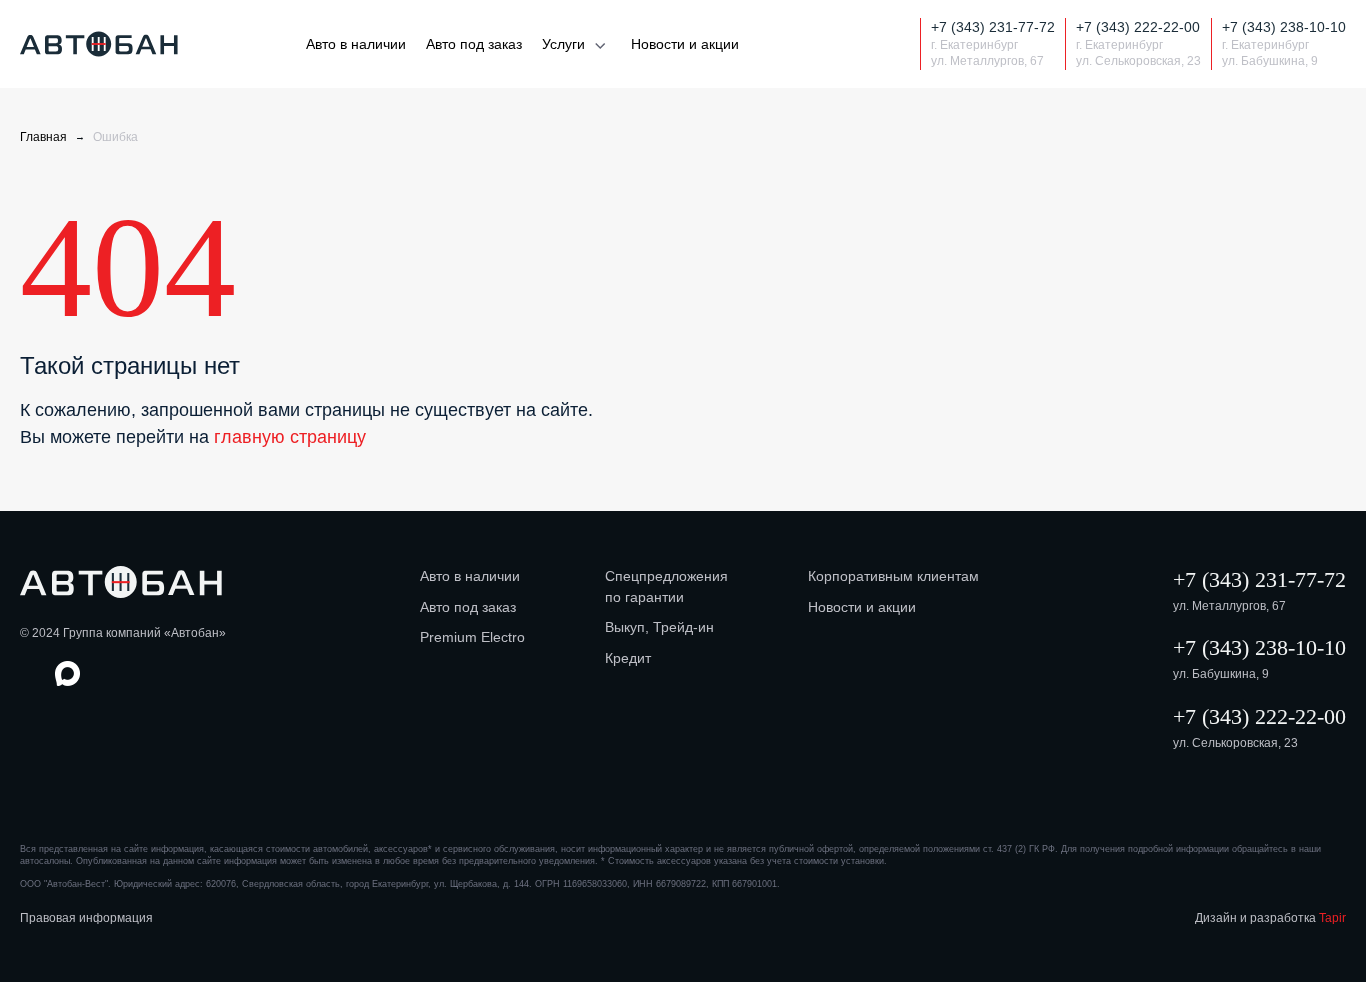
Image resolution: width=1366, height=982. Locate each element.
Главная (43, 137)
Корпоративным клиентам (893, 576)
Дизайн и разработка (1270, 918)
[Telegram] (897, 44)
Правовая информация (86, 918)
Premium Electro (472, 637)
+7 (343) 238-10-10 (1259, 647)
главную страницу (290, 437)
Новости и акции (685, 44)
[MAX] (862, 44)
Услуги (563, 44)
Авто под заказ (474, 44)
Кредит (628, 658)
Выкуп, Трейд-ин (659, 627)
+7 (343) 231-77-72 (1259, 579)
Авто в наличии (356, 44)
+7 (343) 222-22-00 (1259, 716)
